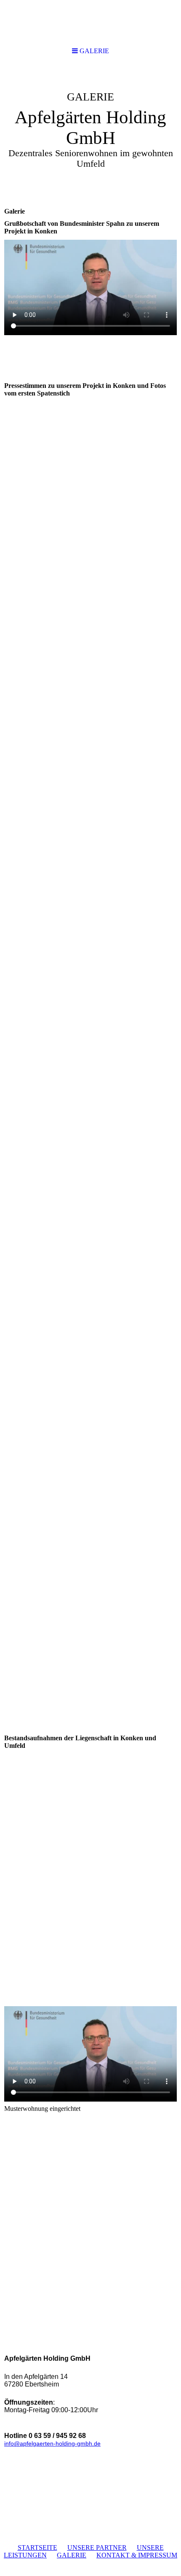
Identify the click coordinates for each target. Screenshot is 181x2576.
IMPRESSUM (158, 2555)
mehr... (13, 2000)
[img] (90, 129)
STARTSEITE (37, 2548)
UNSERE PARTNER (97, 2548)
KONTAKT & (117, 2555)
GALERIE (72, 2555)
